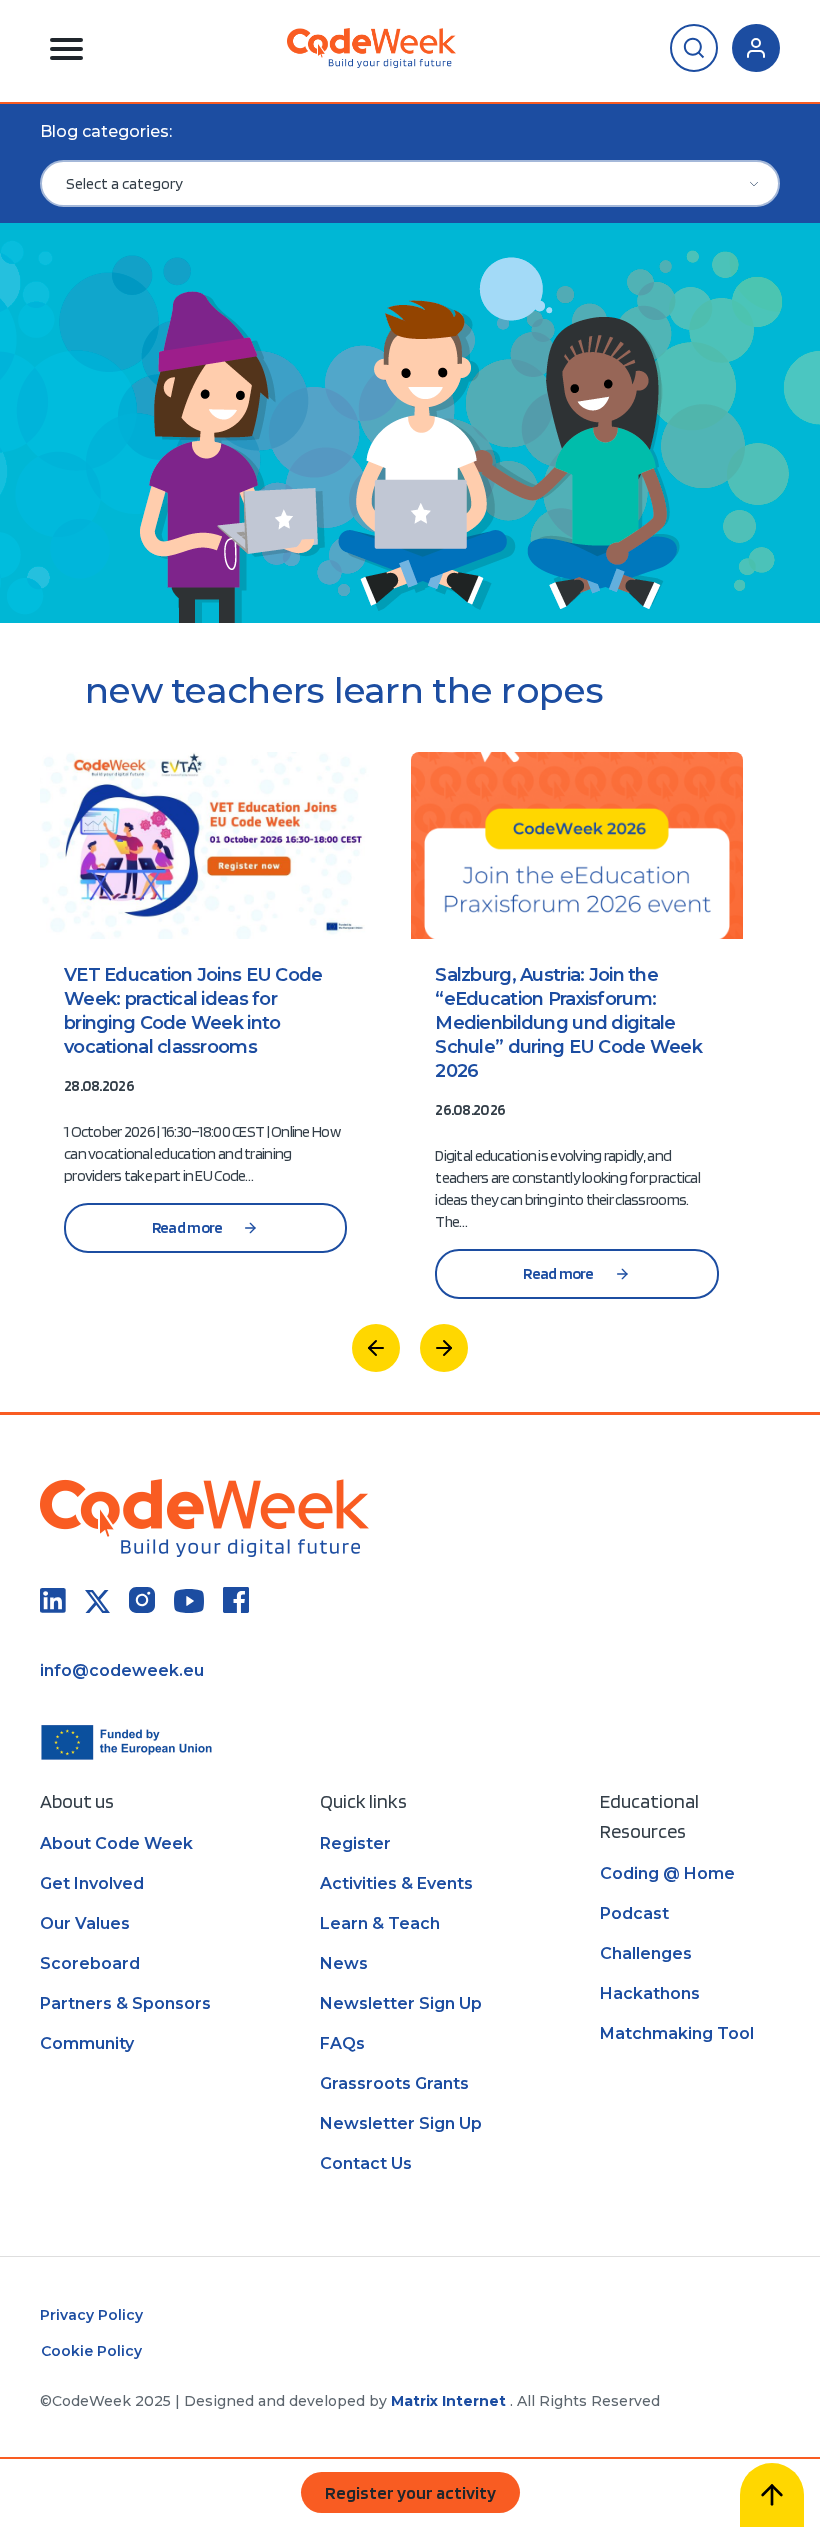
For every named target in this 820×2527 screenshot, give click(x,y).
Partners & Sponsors (125, 2003)
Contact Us (366, 2163)
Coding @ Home (667, 1873)
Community (87, 2043)
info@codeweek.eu (122, 1670)
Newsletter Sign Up (401, 2003)
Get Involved (92, 1883)
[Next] (444, 1348)
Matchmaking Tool (677, 2033)
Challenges (646, 1953)
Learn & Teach (380, 1923)
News (344, 1963)
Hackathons (650, 1993)
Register (355, 1843)
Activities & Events (396, 1883)
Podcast (634, 1913)
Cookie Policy (91, 2351)
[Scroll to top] (772, 2495)
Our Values (85, 1923)
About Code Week (116, 1843)
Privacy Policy (91, 2315)
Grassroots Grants (394, 2083)
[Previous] (376, 1348)
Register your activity (410, 2492)
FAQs (342, 2043)
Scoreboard (90, 1963)
